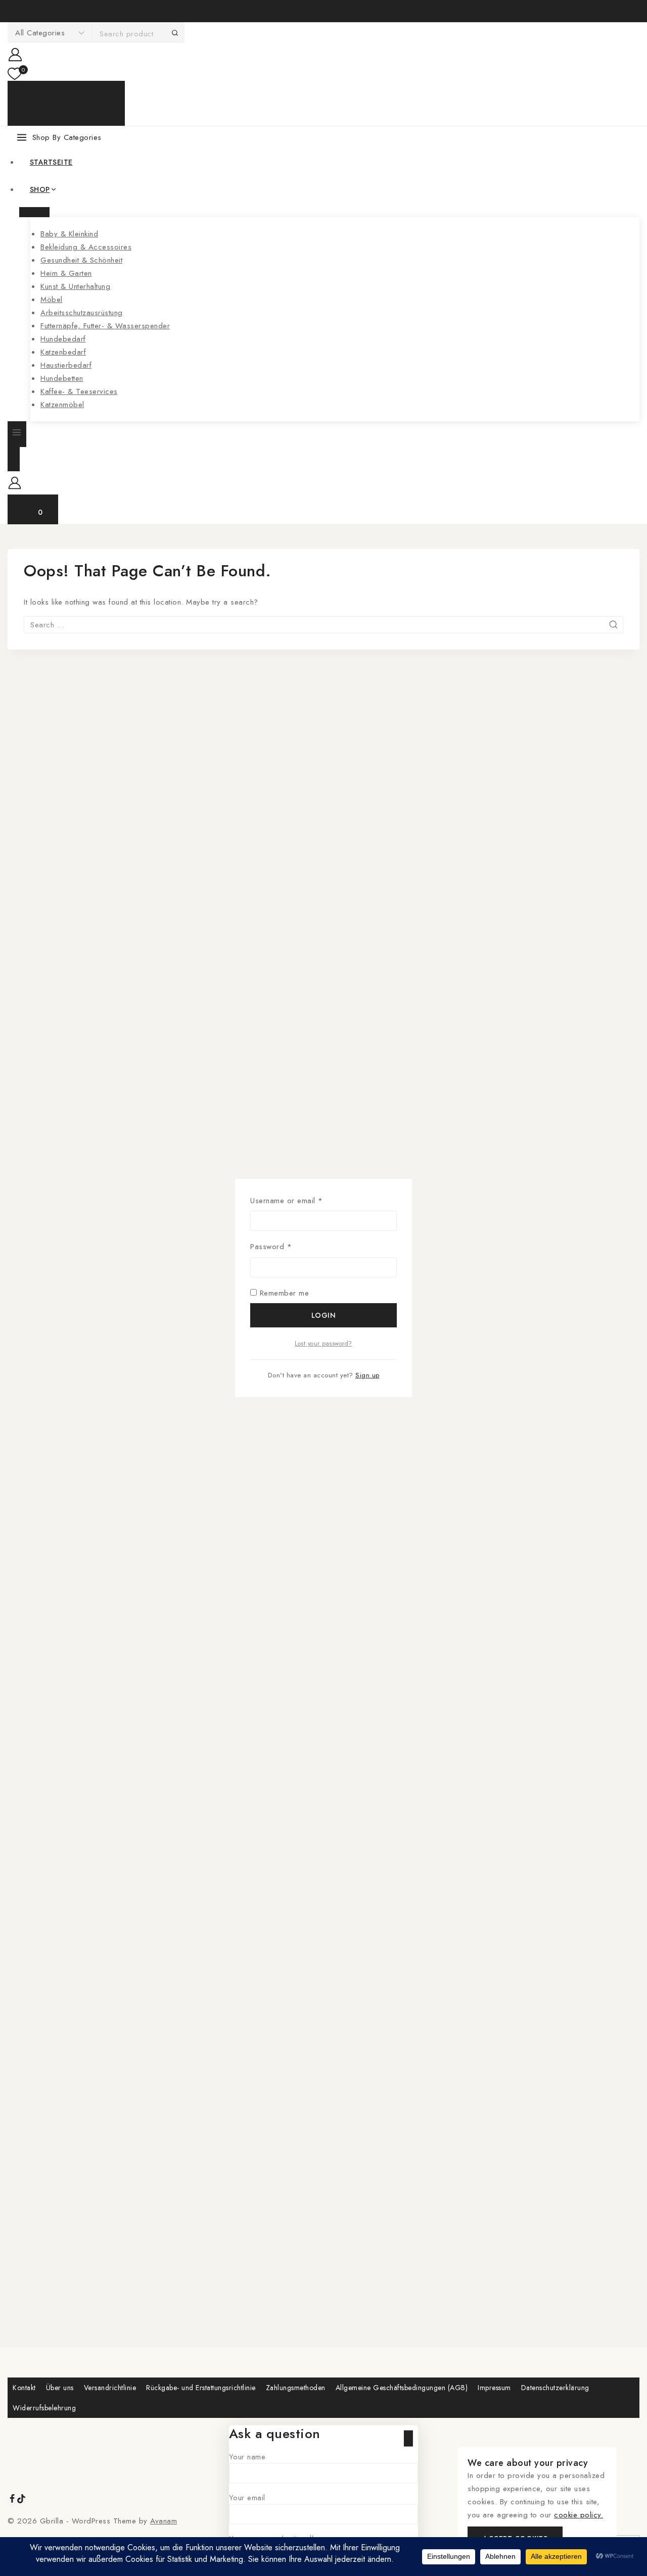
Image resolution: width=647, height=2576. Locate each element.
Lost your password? (323, 1344)
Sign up (367, 1375)
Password (286, 1246)
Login (324, 1315)
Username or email (302, 1200)
